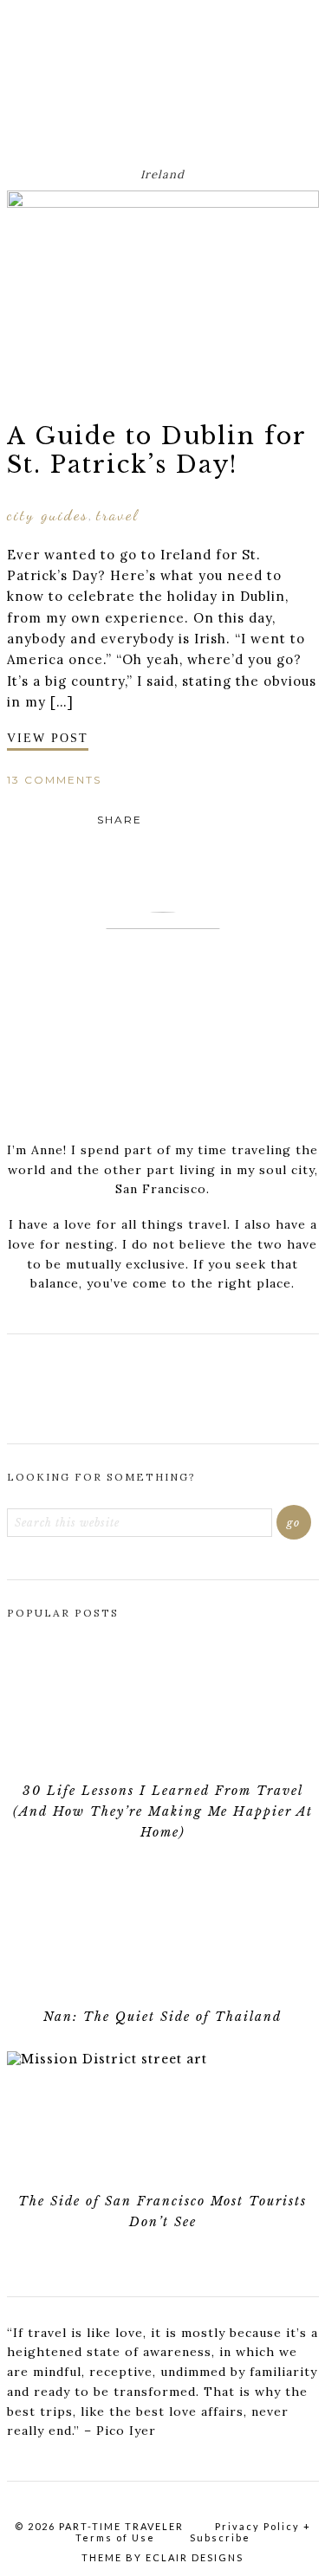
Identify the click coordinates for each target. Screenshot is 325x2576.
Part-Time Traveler (162, 74)
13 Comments (54, 780)
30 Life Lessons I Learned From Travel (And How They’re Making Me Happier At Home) (163, 1811)
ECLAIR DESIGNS (195, 2557)
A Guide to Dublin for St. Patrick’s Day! (156, 450)
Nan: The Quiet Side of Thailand (162, 2017)
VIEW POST (48, 738)
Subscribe (220, 2537)
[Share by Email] (203, 820)
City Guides (48, 514)
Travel (117, 514)
